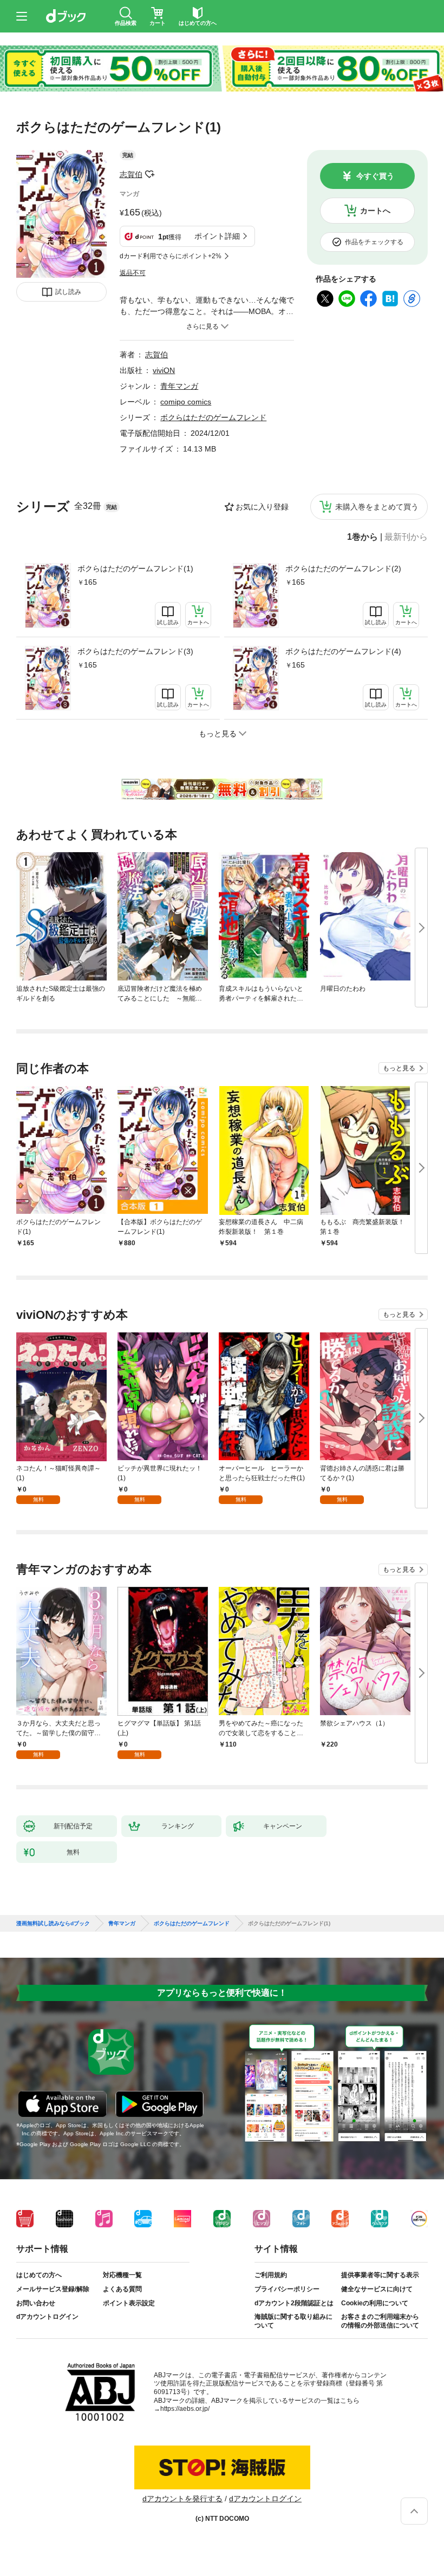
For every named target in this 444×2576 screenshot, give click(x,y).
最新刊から (406, 537)
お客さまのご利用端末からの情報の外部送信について (380, 2321)
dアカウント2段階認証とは (294, 2303)
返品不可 (133, 273)
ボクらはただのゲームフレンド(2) (343, 568)
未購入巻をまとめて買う (377, 507)
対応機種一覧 (122, 2275)
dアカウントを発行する (182, 2499)
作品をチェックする (374, 242)
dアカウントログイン (47, 2317)
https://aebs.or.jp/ (185, 2409)
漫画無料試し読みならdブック (53, 1924)
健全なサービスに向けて (377, 2289)
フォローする (150, 174)
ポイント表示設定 (129, 2303)
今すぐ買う (375, 176)
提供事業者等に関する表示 (380, 2275)
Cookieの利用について (375, 2303)
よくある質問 (122, 2289)
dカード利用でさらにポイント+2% (171, 256)
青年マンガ (179, 386)
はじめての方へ (39, 2275)
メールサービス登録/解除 (53, 2289)
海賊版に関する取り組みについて (293, 2321)
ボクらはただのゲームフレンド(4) (343, 651)
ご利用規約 (271, 2275)
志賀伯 (131, 174)
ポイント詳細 (217, 236)
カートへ (375, 211)
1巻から (363, 537)
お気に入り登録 (262, 507)
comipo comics (186, 402)
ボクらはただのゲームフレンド (213, 417)
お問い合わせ (36, 2303)
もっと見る (399, 1068)
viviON (164, 370)
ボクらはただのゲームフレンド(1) (135, 568)
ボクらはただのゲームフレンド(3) (135, 651)
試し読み (68, 292)
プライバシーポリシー (287, 2289)
